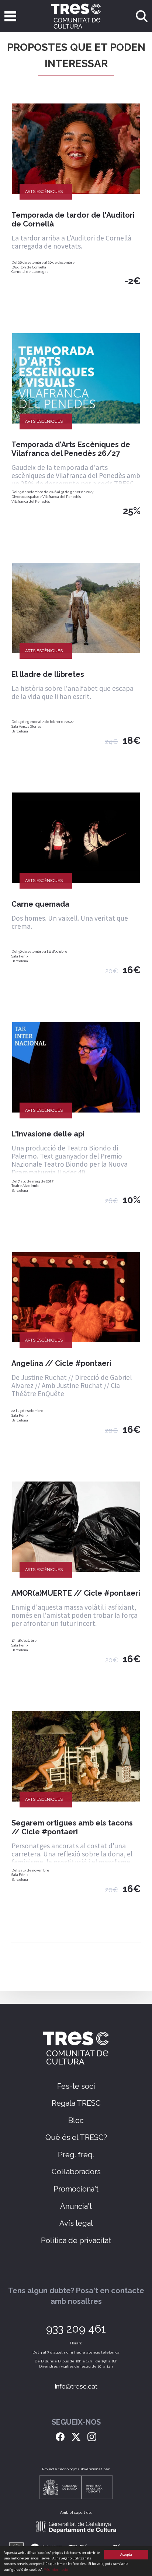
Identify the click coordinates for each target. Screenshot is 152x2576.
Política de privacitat (76, 2241)
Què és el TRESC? (76, 2137)
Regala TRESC (76, 2103)
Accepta (126, 2554)
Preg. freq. (76, 2155)
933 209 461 (76, 2329)
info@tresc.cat (76, 2386)
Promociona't (76, 2189)
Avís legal (76, 2223)
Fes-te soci (76, 2086)
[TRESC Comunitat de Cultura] (76, 16)
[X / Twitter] (76, 2436)
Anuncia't (76, 2206)
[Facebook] (60, 2436)
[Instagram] (92, 2436)
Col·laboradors (76, 2172)
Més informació (56, 2570)
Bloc (76, 2120)
